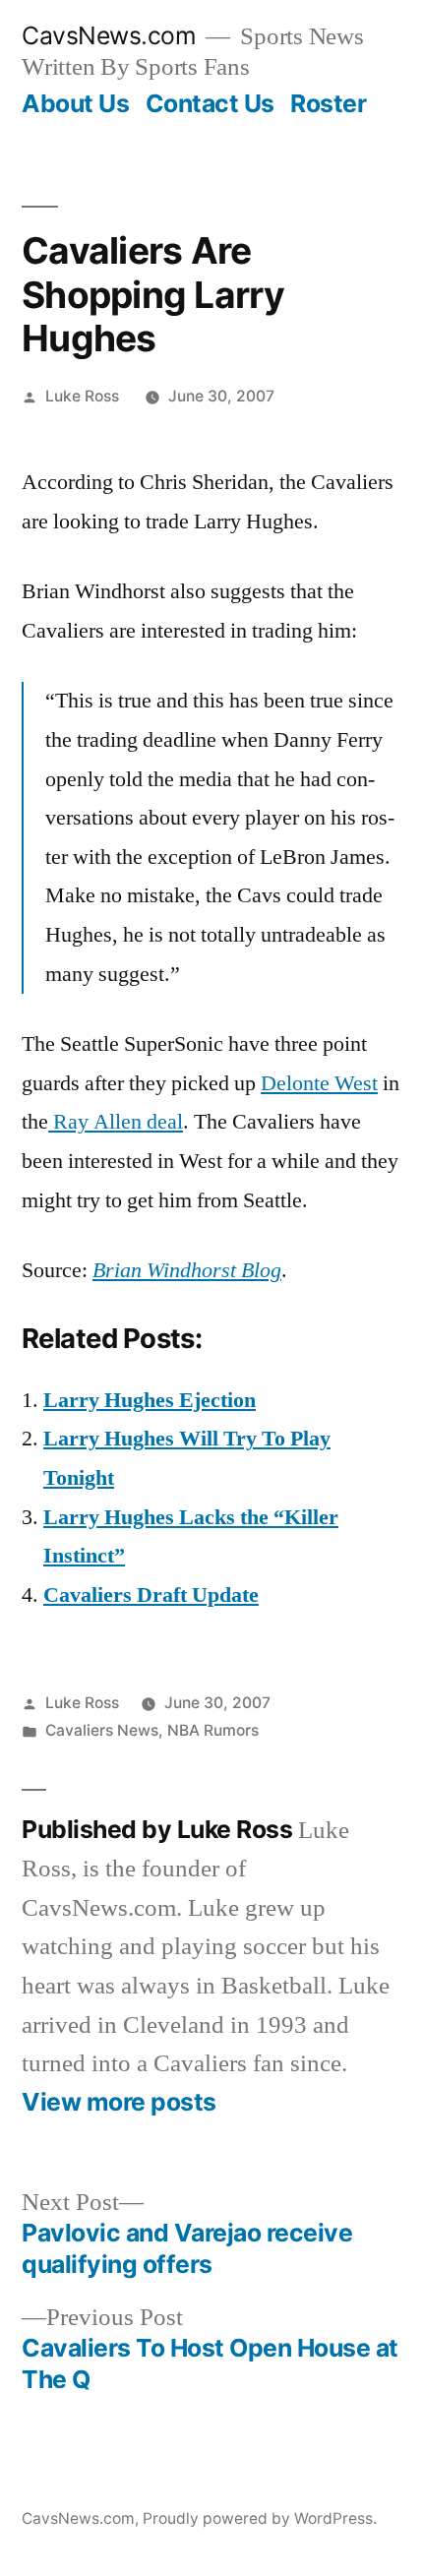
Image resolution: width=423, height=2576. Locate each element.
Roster (328, 103)
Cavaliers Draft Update (151, 1595)
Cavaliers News (102, 1730)
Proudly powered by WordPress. (260, 2518)
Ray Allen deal (116, 1122)
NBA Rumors (213, 1730)
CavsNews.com (109, 35)
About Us (75, 103)
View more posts (119, 2102)
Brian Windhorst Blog (187, 1270)
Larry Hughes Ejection (150, 1400)
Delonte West (319, 1083)
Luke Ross (82, 396)
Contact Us (210, 103)
